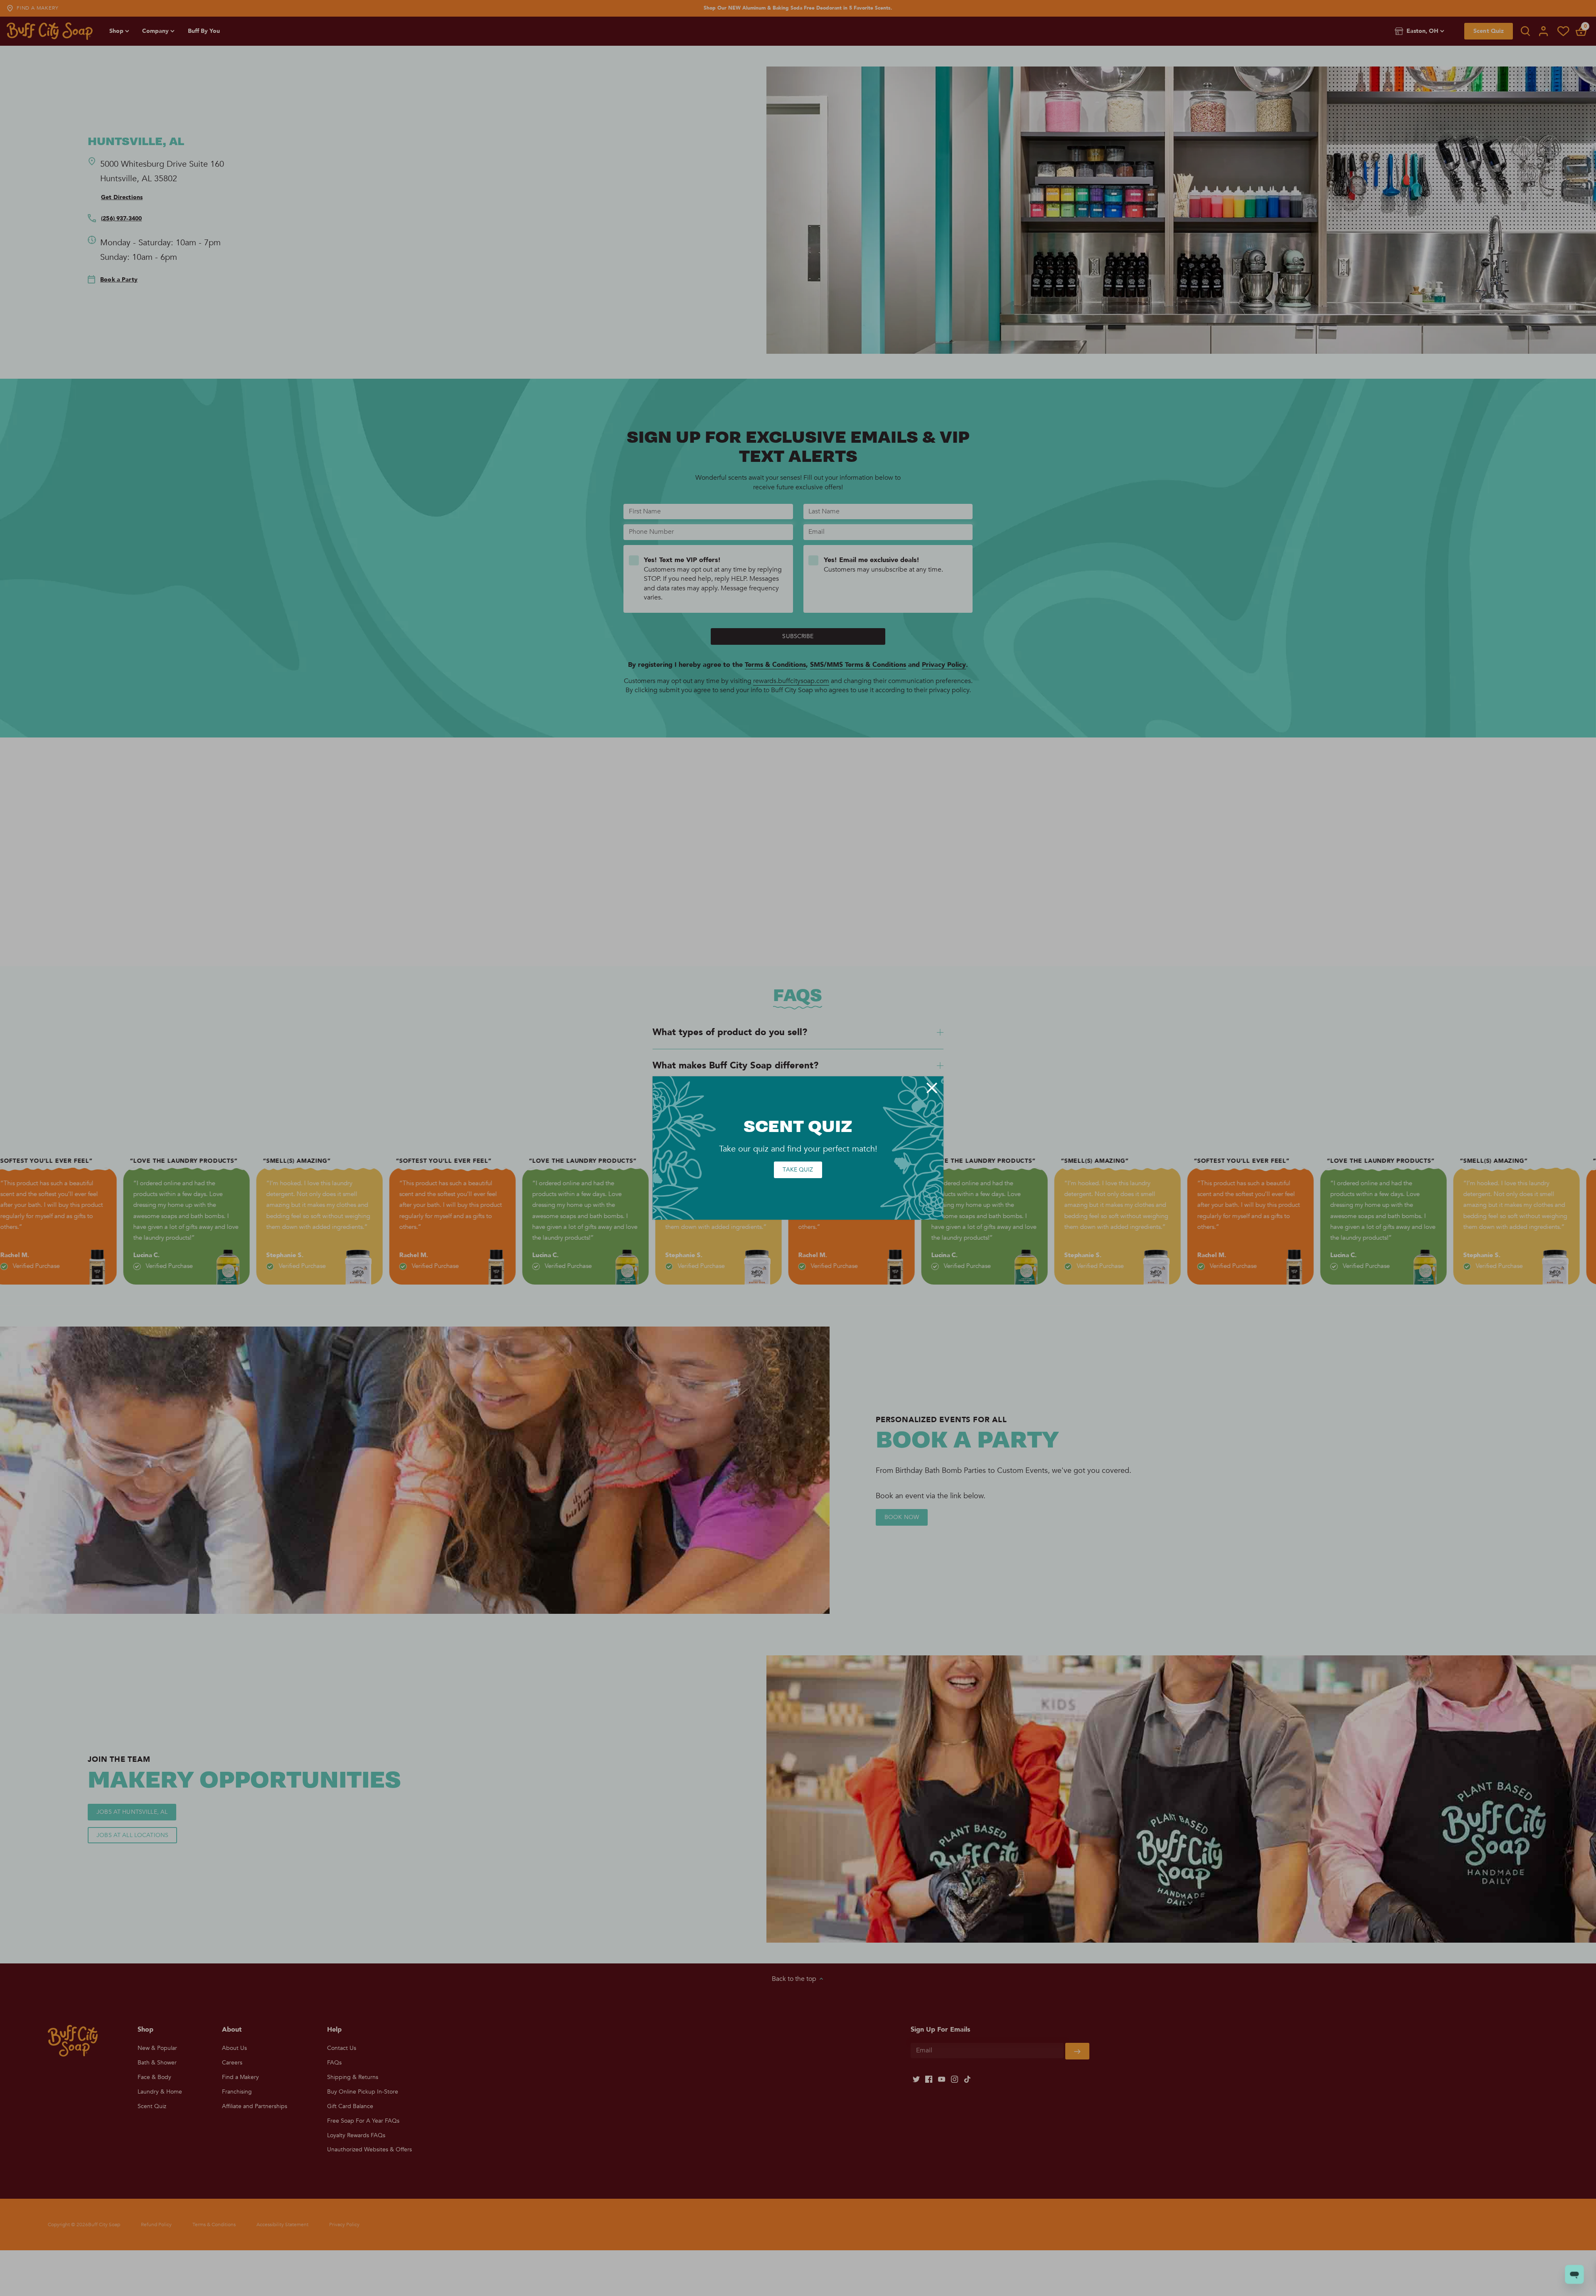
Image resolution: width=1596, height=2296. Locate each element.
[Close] (932, 1088)
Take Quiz (798, 1170)
